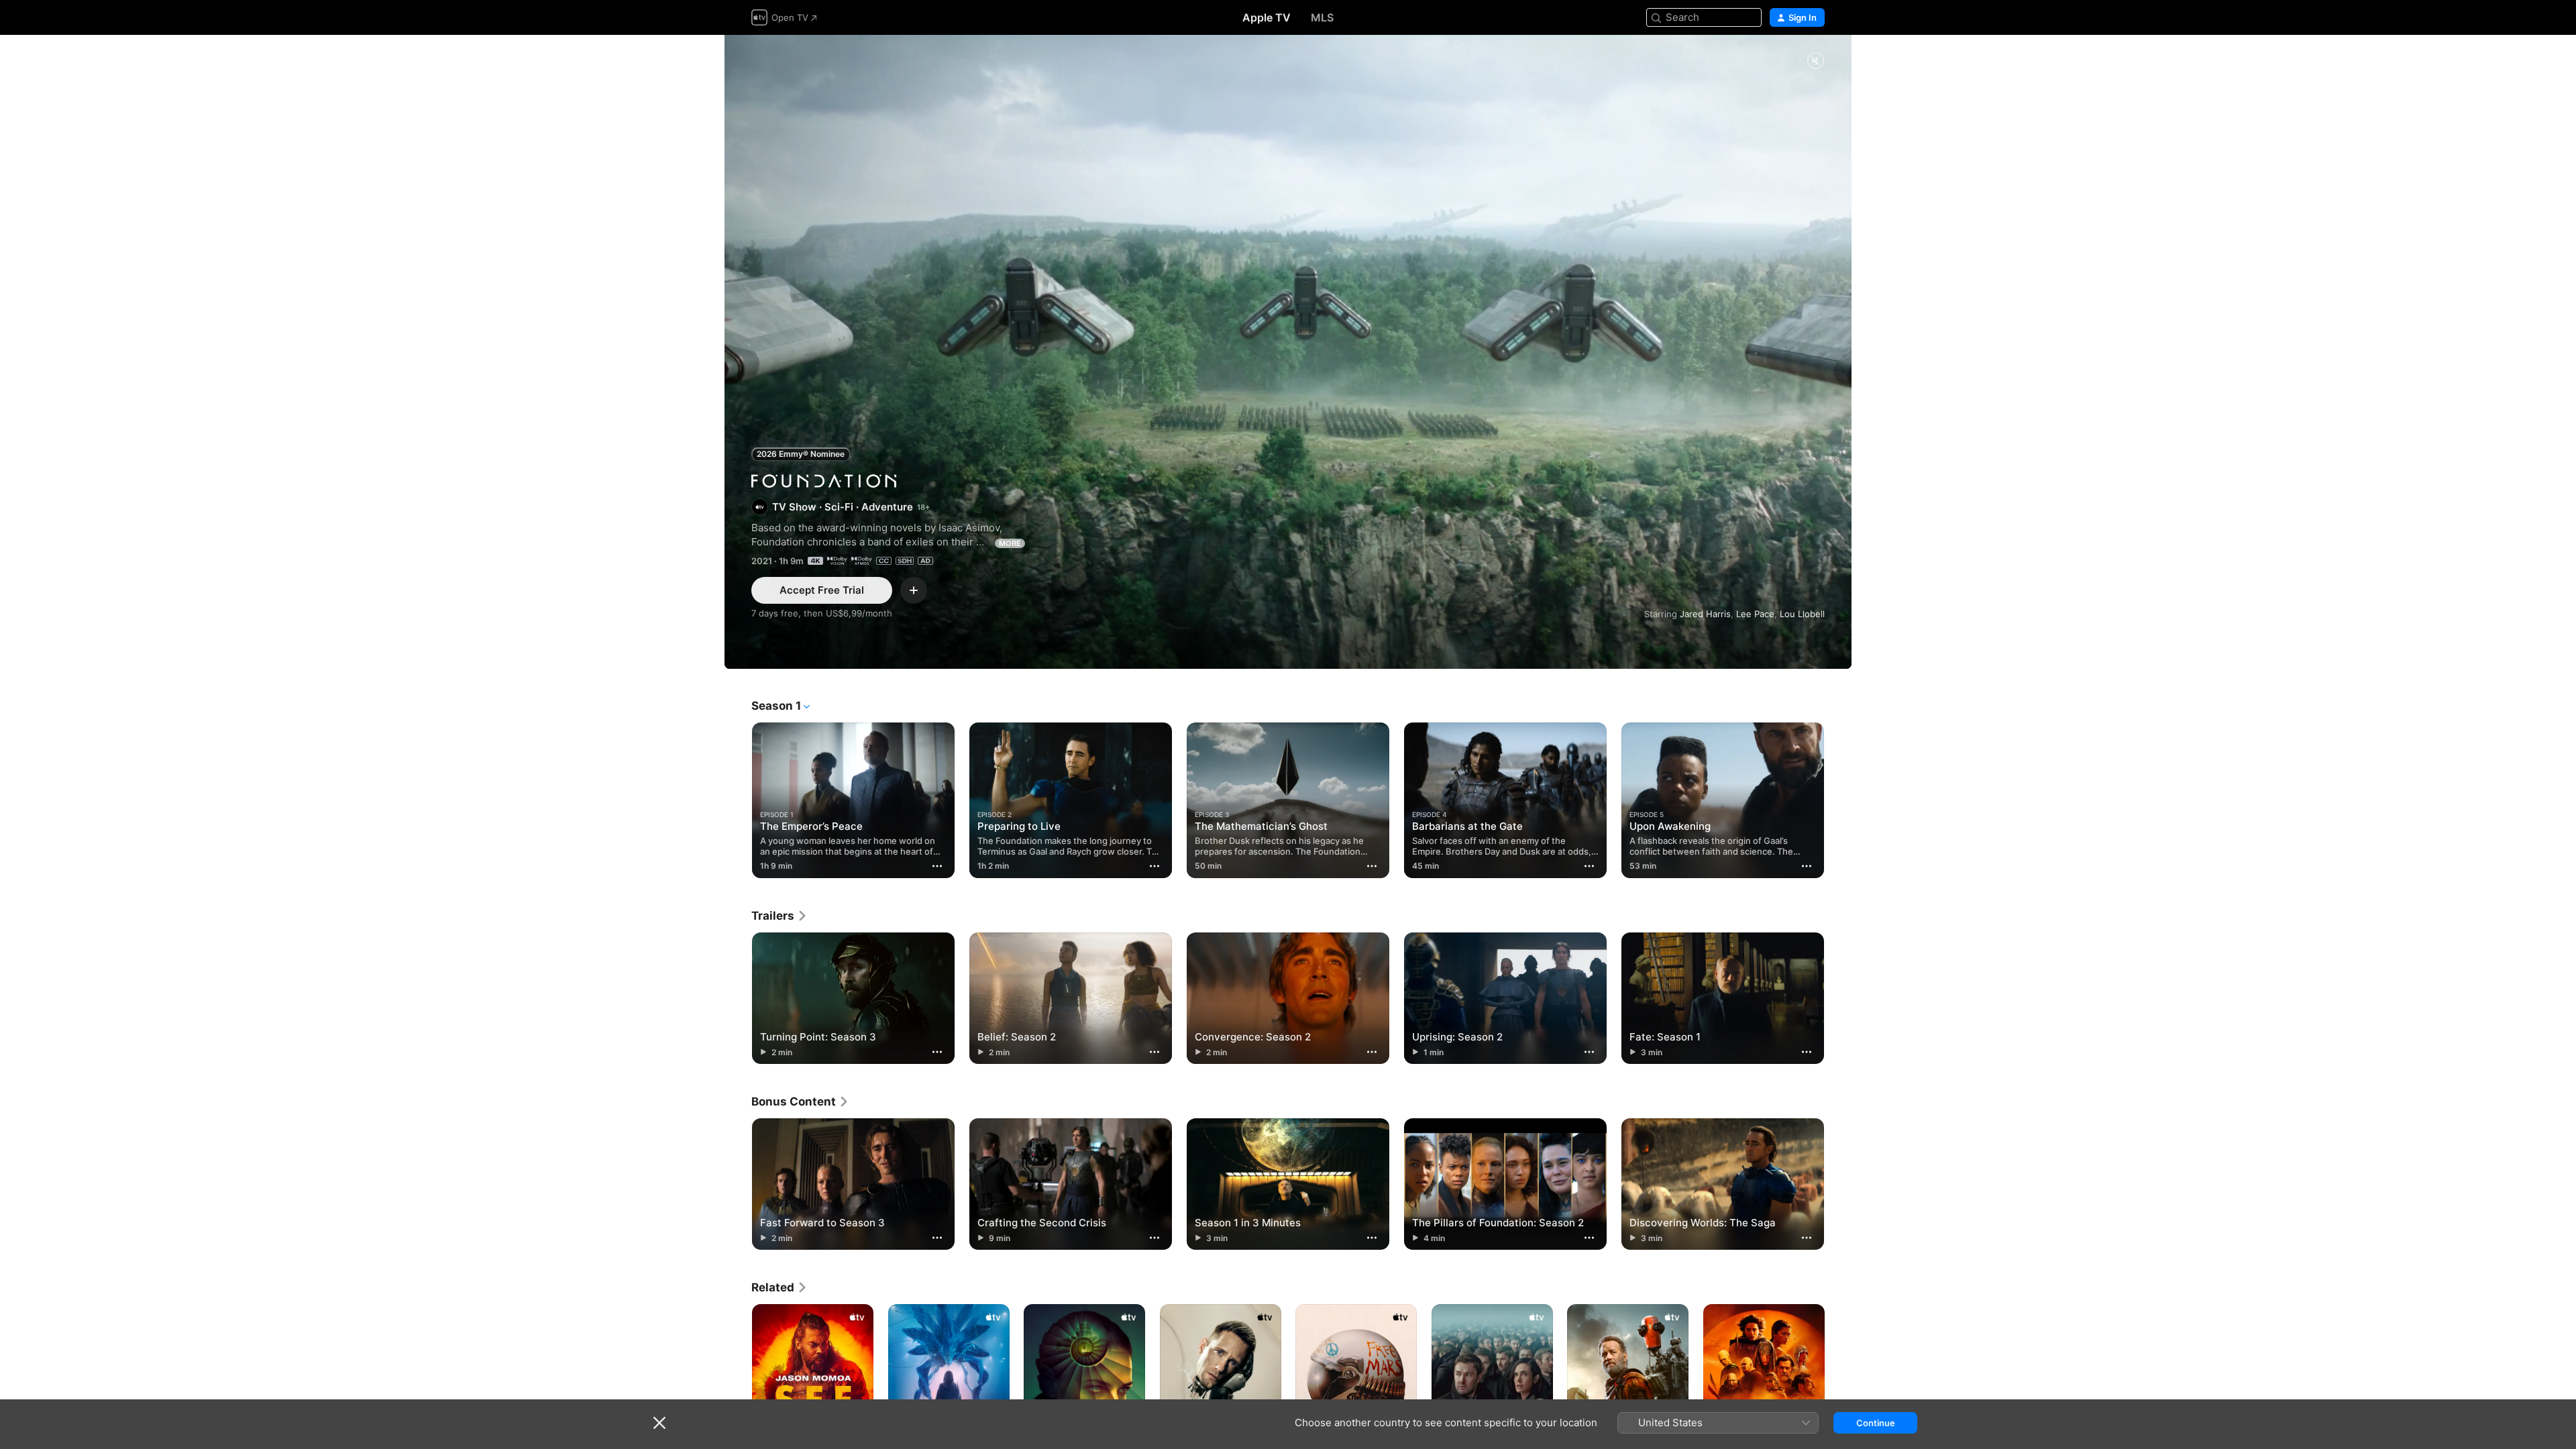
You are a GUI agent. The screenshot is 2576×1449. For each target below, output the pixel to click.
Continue (1876, 1423)
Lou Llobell (1802, 614)
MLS (1322, 17)
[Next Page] (1838, 800)
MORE (1010, 543)
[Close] (659, 1423)
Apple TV (1267, 17)
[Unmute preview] (1815, 61)
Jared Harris (1705, 614)
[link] (780, 916)
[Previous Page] (738, 800)
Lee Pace (1755, 614)
